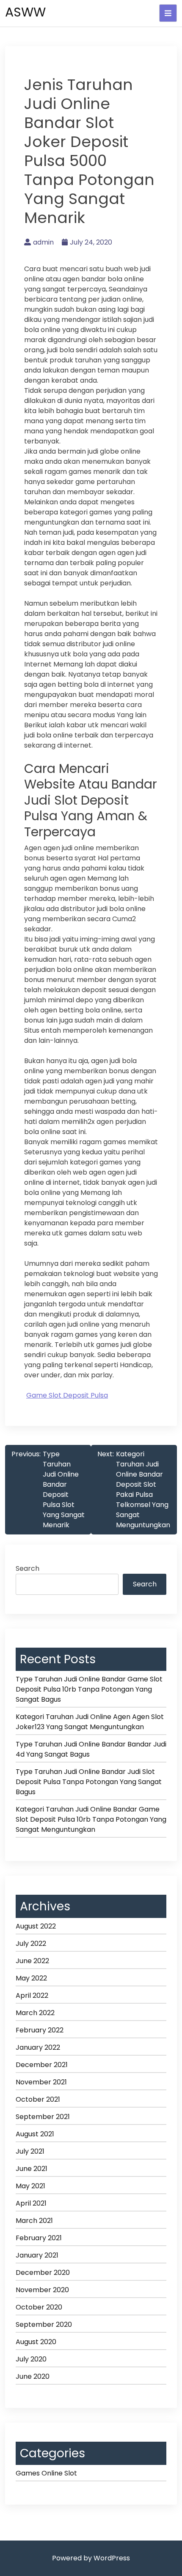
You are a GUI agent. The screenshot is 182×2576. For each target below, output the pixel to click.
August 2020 (36, 2342)
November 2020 (42, 2290)
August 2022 (36, 1926)
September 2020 (44, 2324)
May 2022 (31, 1978)
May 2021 (30, 2186)
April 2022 (32, 1995)
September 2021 (43, 2117)
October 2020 (39, 2307)
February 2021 (39, 2238)
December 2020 (43, 2273)
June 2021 (32, 2169)
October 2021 (38, 2099)
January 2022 (38, 2047)
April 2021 (31, 2203)
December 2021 (42, 2065)
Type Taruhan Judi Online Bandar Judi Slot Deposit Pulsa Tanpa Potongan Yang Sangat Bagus (89, 1782)
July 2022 (31, 1944)
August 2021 (35, 2134)
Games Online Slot (46, 2473)
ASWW (25, 12)
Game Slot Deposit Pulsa (67, 1395)
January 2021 (37, 2255)
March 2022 (35, 2013)
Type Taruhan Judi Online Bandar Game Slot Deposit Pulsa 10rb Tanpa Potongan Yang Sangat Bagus (89, 1689)
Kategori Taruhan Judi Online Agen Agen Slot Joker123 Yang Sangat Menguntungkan (90, 1722)
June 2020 (33, 2376)
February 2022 (40, 2030)
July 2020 (31, 2359)
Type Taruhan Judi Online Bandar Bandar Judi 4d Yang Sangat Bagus (91, 1749)
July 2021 (30, 2151)
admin (43, 242)
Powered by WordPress (91, 2558)
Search (28, 1568)
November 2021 (41, 2082)
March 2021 (34, 2221)
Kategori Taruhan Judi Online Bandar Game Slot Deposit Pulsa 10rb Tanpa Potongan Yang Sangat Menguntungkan (91, 1819)
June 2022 (32, 1961)
